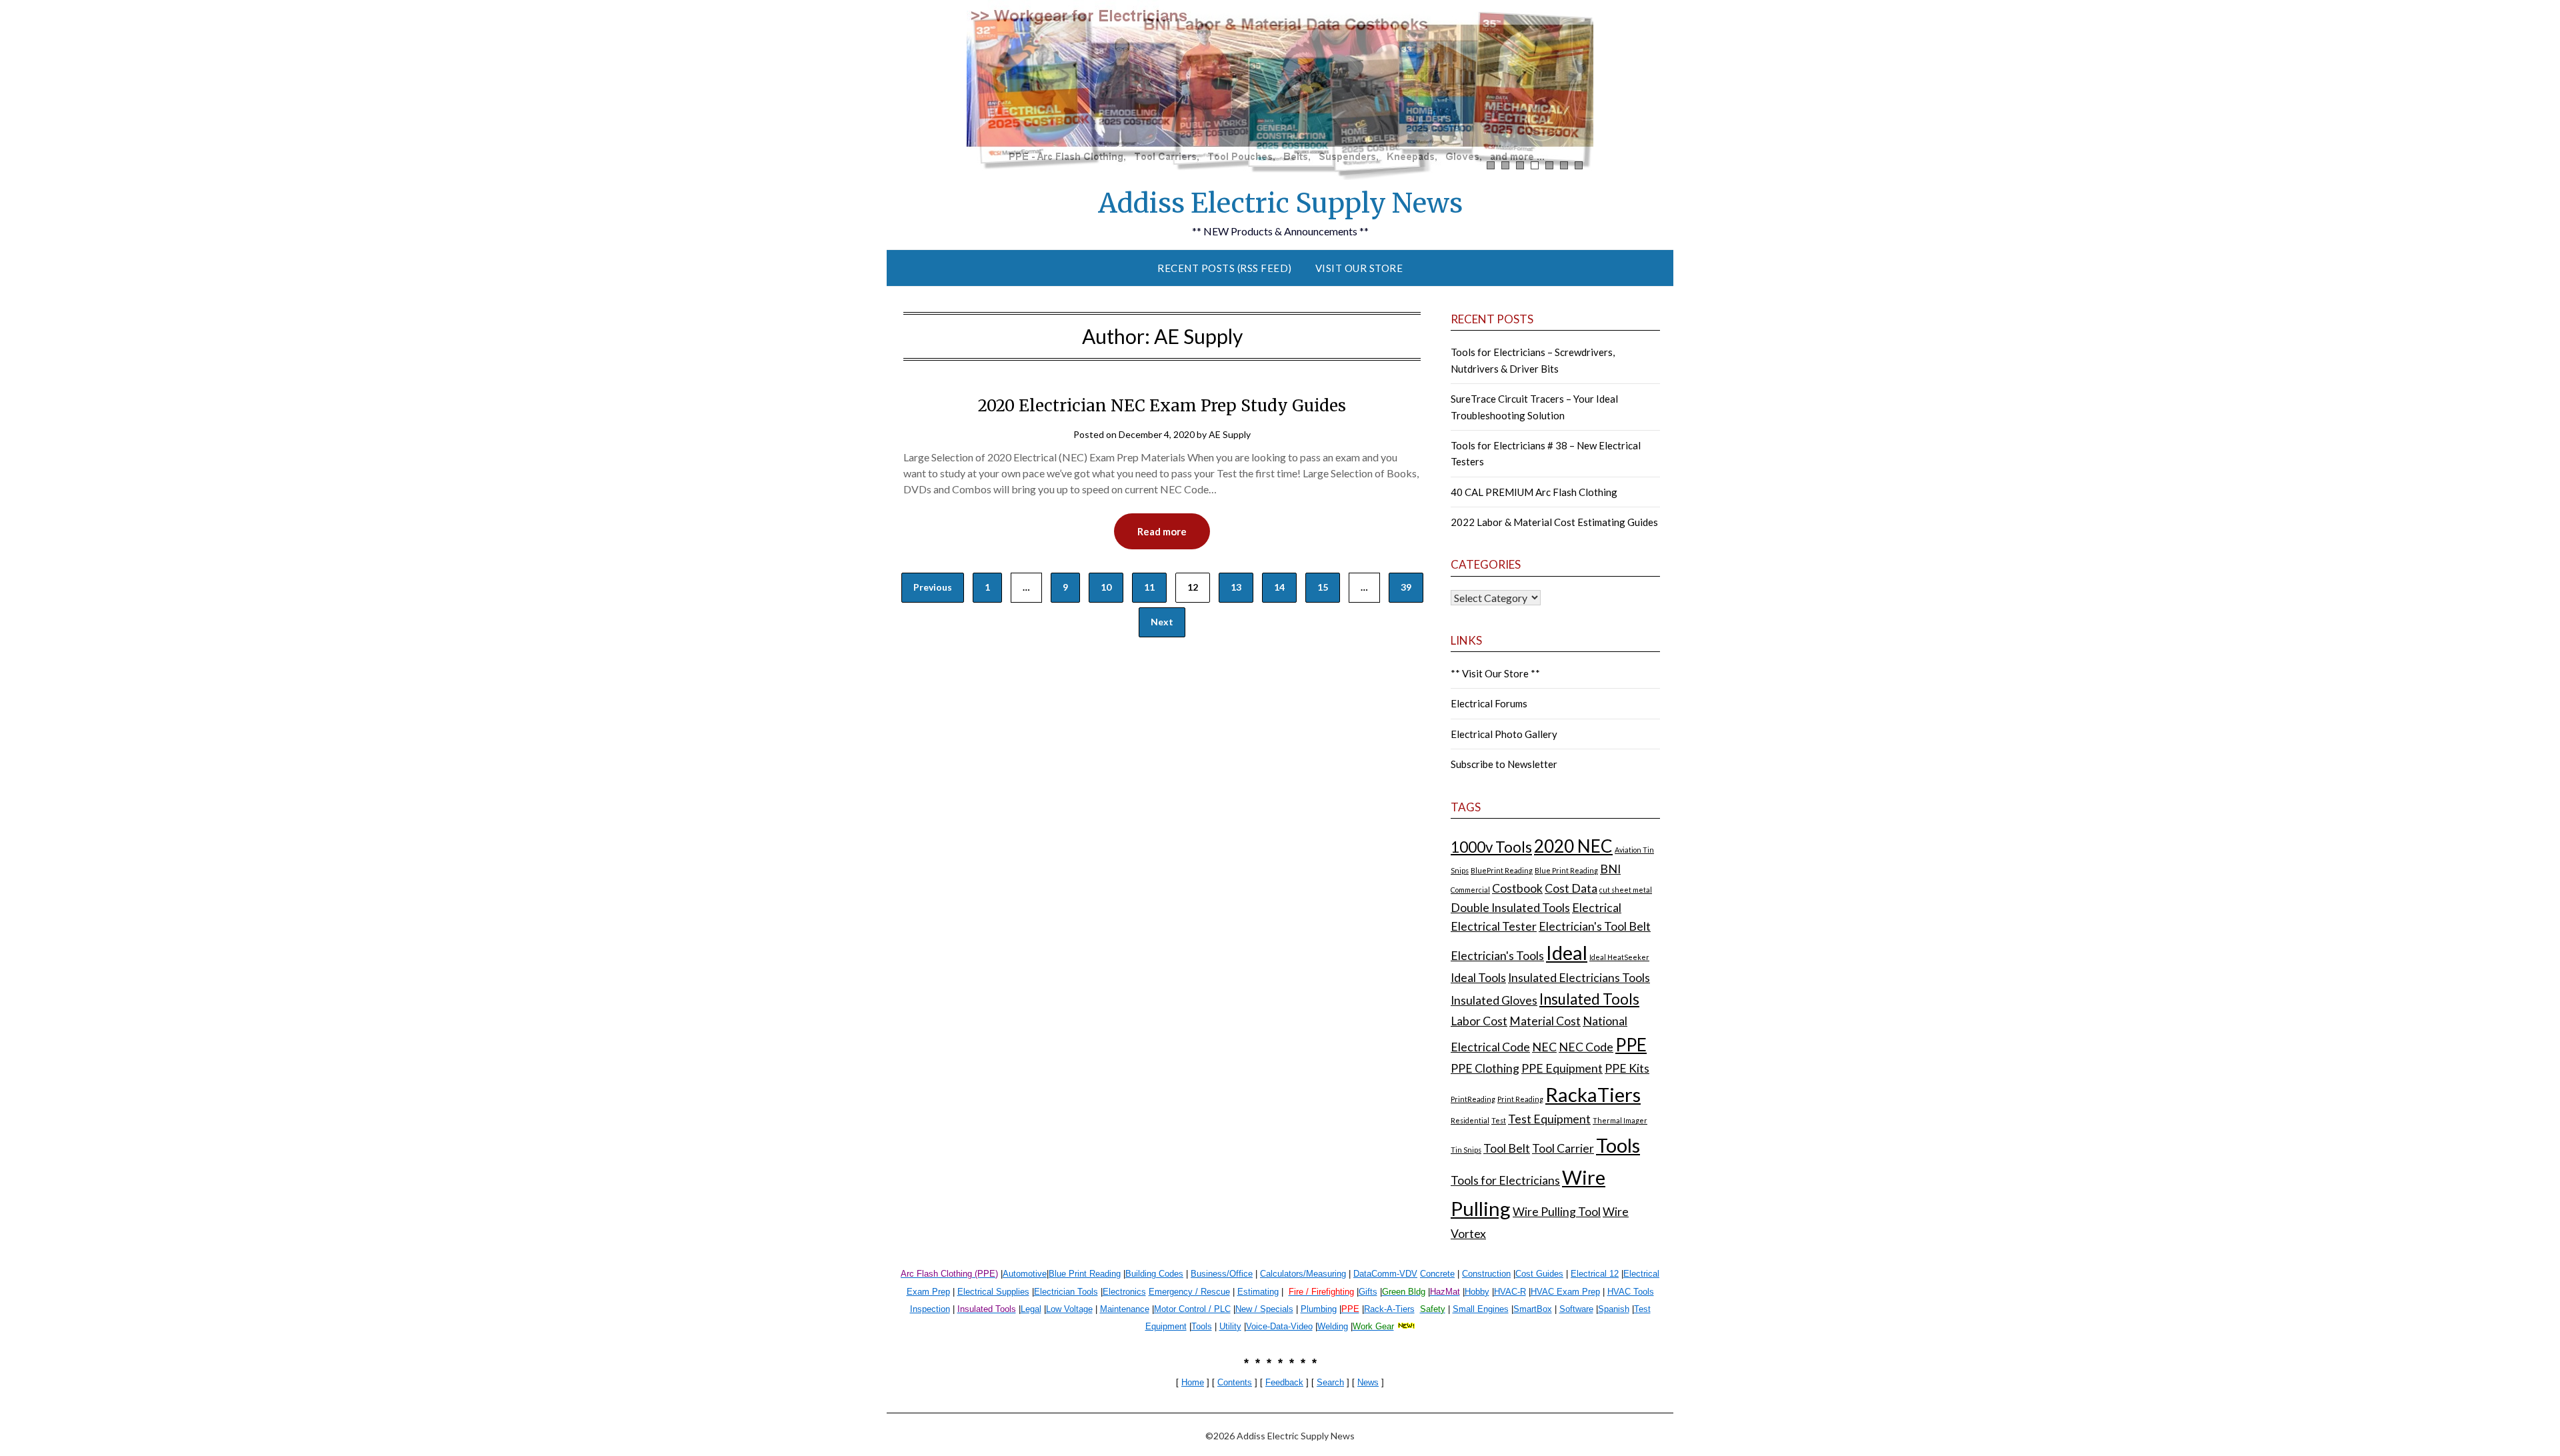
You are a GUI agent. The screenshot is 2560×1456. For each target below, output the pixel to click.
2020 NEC (1573, 846)
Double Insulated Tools (1510, 908)
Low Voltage (1069, 1309)
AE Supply (1230, 434)
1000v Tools (1491, 847)
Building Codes (1154, 1274)
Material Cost (1545, 1021)
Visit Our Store (1359, 268)
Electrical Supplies (993, 1292)
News (1368, 1382)
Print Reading (1520, 1099)
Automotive (1025, 1274)
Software (1576, 1309)
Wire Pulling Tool (1557, 1212)
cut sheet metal (1626, 890)
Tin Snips (1466, 1150)
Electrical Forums (1489, 703)
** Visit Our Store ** (1495, 673)
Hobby (1477, 1292)
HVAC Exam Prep (1565, 1292)
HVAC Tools (1631, 1292)
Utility (1230, 1326)
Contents (1235, 1382)
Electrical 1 (1592, 1274)
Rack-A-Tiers (1389, 1309)
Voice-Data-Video (1279, 1326)
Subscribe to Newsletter (1504, 764)
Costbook (1517, 888)
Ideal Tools (1478, 978)
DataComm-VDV (1385, 1274)
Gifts (1368, 1292)
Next (1162, 622)
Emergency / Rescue (1189, 1292)
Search (1330, 1382)
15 (1323, 587)
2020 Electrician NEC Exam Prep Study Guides (1162, 406)
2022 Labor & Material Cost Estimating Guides (1554, 522)
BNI (1610, 869)
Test (1499, 1120)
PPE (1631, 1045)
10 (1106, 587)
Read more (1162, 531)
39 (1406, 587)
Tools (1618, 1145)
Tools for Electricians (1505, 1180)
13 (1236, 587)
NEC (1544, 1047)
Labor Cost (1479, 1021)
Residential (1470, 1120)
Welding (1333, 1326)
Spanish (1614, 1309)
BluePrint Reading (1502, 870)
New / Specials (1264, 1309)
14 (1279, 587)
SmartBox (1533, 1309)
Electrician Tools (1066, 1292)
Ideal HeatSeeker (1619, 957)
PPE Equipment (1562, 1068)
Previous (933, 587)
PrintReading (1473, 1099)
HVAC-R (1510, 1292)
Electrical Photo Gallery (1504, 734)
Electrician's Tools (1497, 956)
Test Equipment (1549, 1119)
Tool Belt (1507, 1148)
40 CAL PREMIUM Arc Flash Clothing (1534, 492)
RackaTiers (1593, 1094)
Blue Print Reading (1566, 870)
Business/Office (1222, 1274)
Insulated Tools (1589, 999)
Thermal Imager (1620, 1120)
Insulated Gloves (1494, 1000)
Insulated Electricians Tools (1579, 978)
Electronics (1124, 1292)
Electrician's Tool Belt (1595, 926)
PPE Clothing (1485, 1068)
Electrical (1597, 908)
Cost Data (1571, 888)
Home (1193, 1382)
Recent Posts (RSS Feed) (1225, 268)
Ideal (1567, 952)
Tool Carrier (1563, 1148)
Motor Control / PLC (1192, 1309)
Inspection (930, 1309)
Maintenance (1125, 1309)
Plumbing (1319, 1309)
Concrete (1437, 1274)
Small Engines (1481, 1309)
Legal (1031, 1309)
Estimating (1258, 1292)
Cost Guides (1539, 1274)
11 (1149, 587)
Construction (1486, 1274)
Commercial (1470, 890)
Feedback (1284, 1382)
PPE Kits (1627, 1068)
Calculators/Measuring (1303, 1274)
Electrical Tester (1494, 926)
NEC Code (1586, 1047)
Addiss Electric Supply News (1280, 203)
